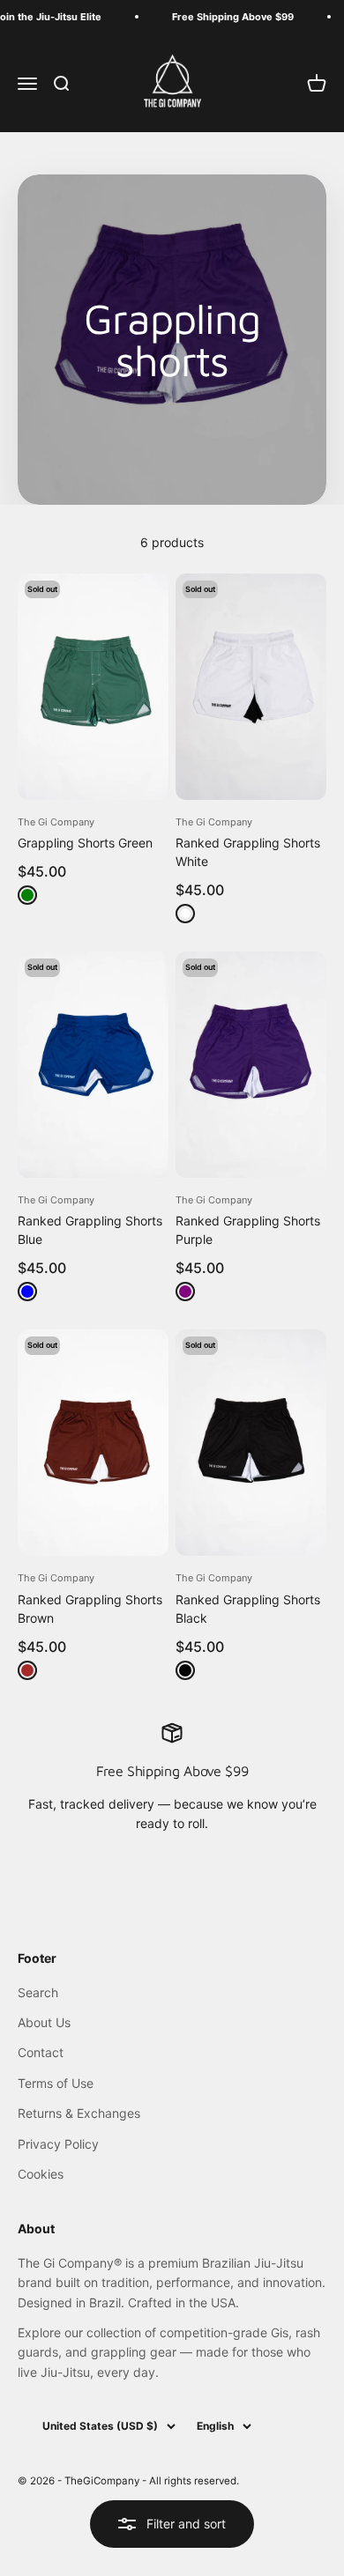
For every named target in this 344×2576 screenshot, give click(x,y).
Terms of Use (56, 2083)
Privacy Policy (58, 2144)
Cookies (41, 2174)
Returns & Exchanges (79, 2113)
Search (38, 1992)
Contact (41, 2052)
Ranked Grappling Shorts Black (248, 1609)
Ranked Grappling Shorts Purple (248, 1230)
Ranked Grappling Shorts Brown (90, 1609)
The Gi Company (56, 822)
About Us (44, 2022)
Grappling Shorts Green (85, 843)
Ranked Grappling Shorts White (248, 852)
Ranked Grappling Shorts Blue (90, 1230)
